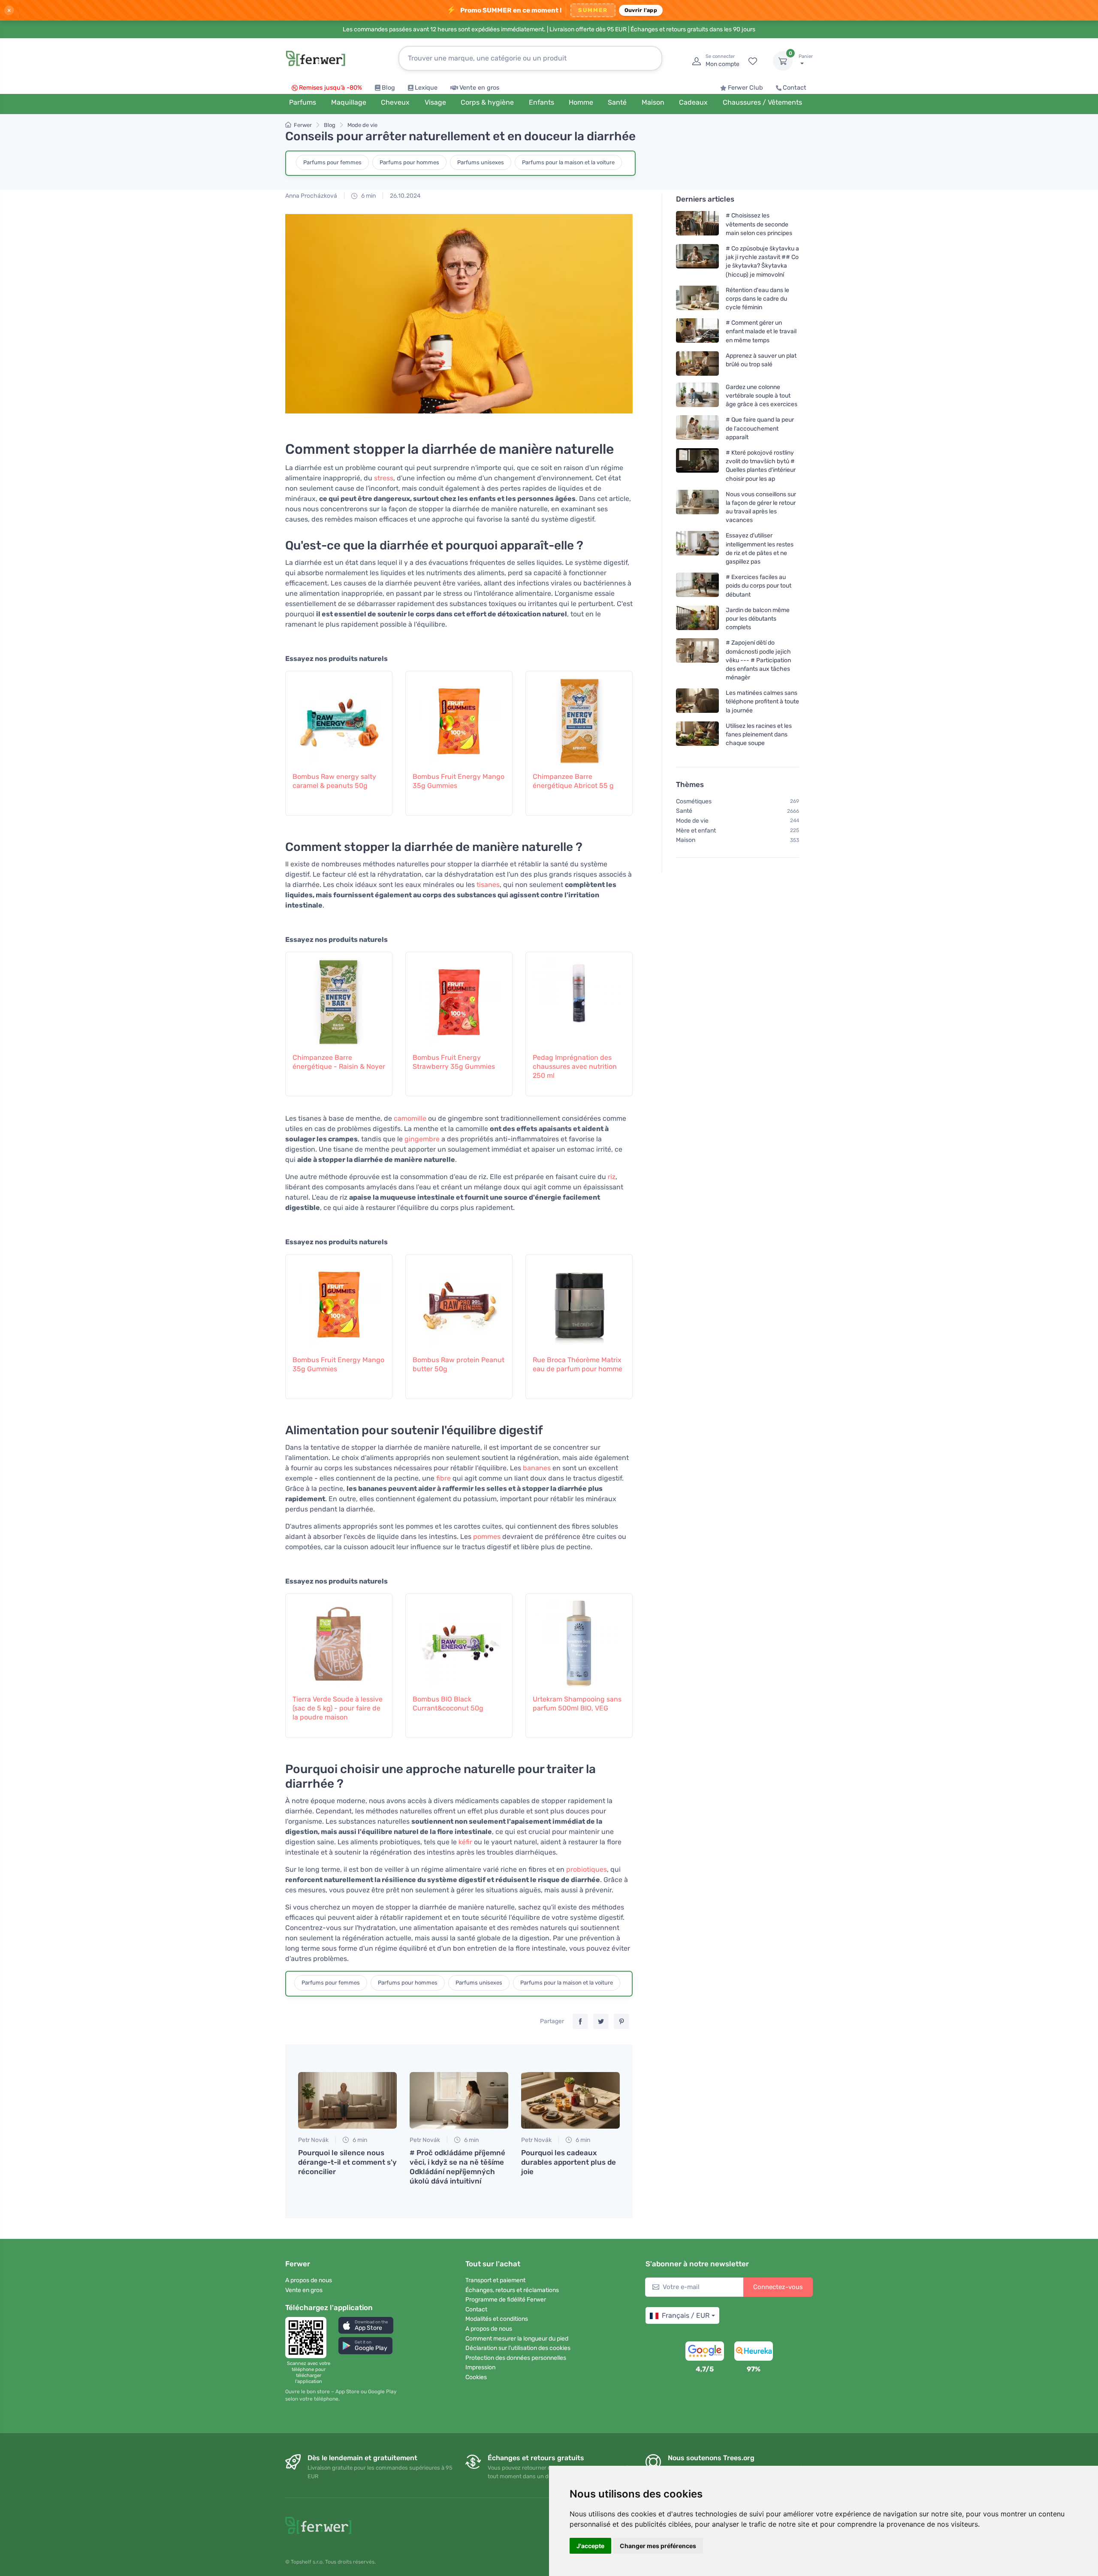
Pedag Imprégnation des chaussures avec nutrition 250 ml (575, 1066)
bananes (537, 1468)
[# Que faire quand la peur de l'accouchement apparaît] (697, 428)
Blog (388, 88)
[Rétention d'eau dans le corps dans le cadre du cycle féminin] (697, 299)
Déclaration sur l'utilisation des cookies (518, 2348)
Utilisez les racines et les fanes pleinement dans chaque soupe (759, 734)
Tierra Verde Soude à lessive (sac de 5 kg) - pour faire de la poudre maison (338, 1708)
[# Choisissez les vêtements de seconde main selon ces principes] (697, 224)
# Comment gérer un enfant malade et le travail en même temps (761, 331)
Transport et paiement (495, 2280)
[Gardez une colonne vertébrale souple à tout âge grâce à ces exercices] (697, 396)
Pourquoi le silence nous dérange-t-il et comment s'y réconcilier (347, 2162)
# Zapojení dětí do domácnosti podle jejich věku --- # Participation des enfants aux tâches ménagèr (758, 660)
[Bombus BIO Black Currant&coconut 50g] (459, 1639)
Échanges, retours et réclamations (512, 2290)
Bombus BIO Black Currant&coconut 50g (448, 1704)
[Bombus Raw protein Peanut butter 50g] (459, 1300)
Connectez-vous (778, 2287)
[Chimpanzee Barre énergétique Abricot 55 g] (579, 717)
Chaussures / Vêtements (762, 102)
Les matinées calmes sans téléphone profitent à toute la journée (762, 701)
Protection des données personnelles (516, 2358)
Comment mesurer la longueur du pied (517, 2339)
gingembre (422, 1139)
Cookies (476, 2377)
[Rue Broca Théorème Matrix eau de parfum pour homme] (579, 1300)
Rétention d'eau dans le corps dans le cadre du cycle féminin (757, 299)
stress (384, 478)
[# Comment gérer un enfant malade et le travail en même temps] (697, 331)
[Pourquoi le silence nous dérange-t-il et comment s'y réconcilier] (347, 2100)
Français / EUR (686, 2315)
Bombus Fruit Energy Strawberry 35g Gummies (454, 1062)
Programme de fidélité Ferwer (506, 2300)
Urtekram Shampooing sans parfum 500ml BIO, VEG (577, 1704)
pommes (487, 1537)
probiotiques (587, 1869)
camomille (410, 1118)
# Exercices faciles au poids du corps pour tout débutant (759, 586)
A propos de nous (309, 2280)
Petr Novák (313, 2140)
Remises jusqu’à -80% (330, 88)
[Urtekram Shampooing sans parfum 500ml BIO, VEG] (579, 1639)
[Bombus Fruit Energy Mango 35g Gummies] (459, 717)
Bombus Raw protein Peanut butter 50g (459, 1364)
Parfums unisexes (481, 162)
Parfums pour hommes (409, 162)
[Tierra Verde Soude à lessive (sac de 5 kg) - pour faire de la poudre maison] (339, 1639)
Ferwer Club (745, 88)
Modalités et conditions (497, 2319)
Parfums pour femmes (332, 162)
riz (612, 1177)
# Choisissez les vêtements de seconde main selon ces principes (759, 224)
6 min (368, 196)
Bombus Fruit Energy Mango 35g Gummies (459, 781)
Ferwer (303, 125)
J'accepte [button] (590, 2546)
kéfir (465, 1842)
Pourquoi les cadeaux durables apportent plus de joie (569, 2162)
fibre (443, 1478)
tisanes (488, 885)
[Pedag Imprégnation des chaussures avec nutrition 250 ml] (579, 998)
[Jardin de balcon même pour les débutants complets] (697, 619)
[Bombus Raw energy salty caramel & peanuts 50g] (339, 717)
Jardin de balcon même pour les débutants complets (758, 619)
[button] (366, 2325)
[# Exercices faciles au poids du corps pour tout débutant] (697, 586)
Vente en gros (479, 88)
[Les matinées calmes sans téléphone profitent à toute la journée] (697, 701)
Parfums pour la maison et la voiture (568, 162)
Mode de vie (362, 125)
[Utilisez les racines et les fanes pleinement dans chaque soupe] (697, 734)
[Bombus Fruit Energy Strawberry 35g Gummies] (459, 998)
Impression (480, 2367)
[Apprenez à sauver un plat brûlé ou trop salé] (697, 363)
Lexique (426, 88)
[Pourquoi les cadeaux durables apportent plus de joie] (570, 2100)
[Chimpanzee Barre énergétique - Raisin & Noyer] (339, 998)
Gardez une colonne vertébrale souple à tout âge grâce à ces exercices (762, 396)
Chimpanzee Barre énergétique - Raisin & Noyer (339, 1062)
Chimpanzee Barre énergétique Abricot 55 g (573, 781)
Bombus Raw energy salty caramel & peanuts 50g (334, 781)
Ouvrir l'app (641, 10)
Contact (795, 88)
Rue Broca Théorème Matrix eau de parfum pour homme (578, 1364)
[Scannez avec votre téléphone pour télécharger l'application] (308, 2338)
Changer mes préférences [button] (658, 2546)
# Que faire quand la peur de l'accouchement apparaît (760, 428)
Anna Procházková (311, 196)
